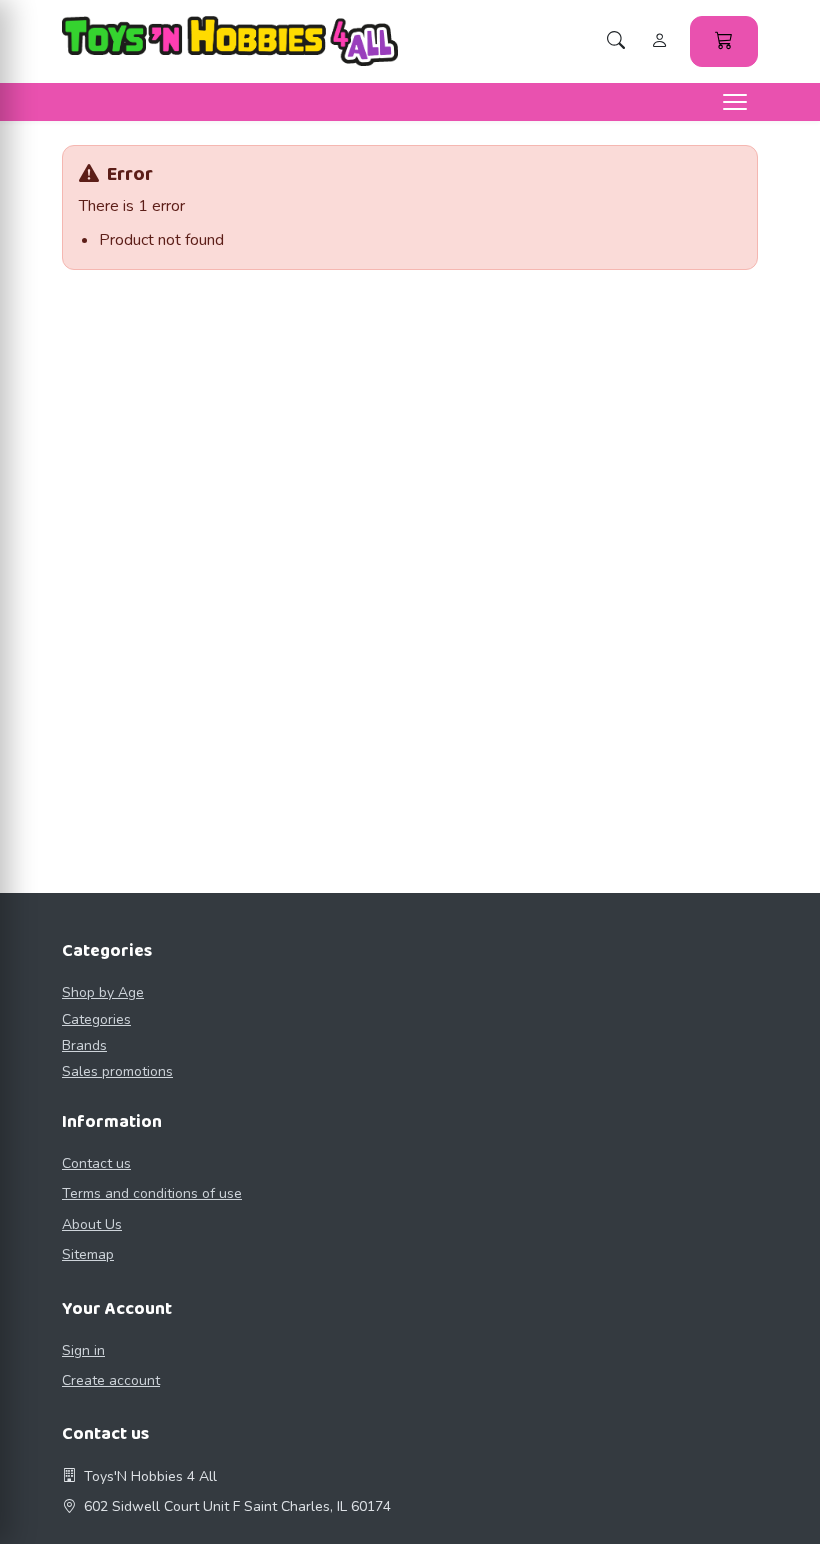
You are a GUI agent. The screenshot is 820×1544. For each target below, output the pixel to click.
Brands (84, 1045)
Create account (111, 1380)
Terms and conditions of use (152, 1193)
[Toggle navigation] (735, 102)
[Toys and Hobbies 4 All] (230, 41)
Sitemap (88, 1254)
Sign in (83, 1350)
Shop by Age (103, 992)
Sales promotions (117, 1071)
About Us (92, 1224)
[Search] (616, 41)
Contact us (96, 1163)
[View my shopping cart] (724, 41)
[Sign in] (660, 41)
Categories (96, 1019)
